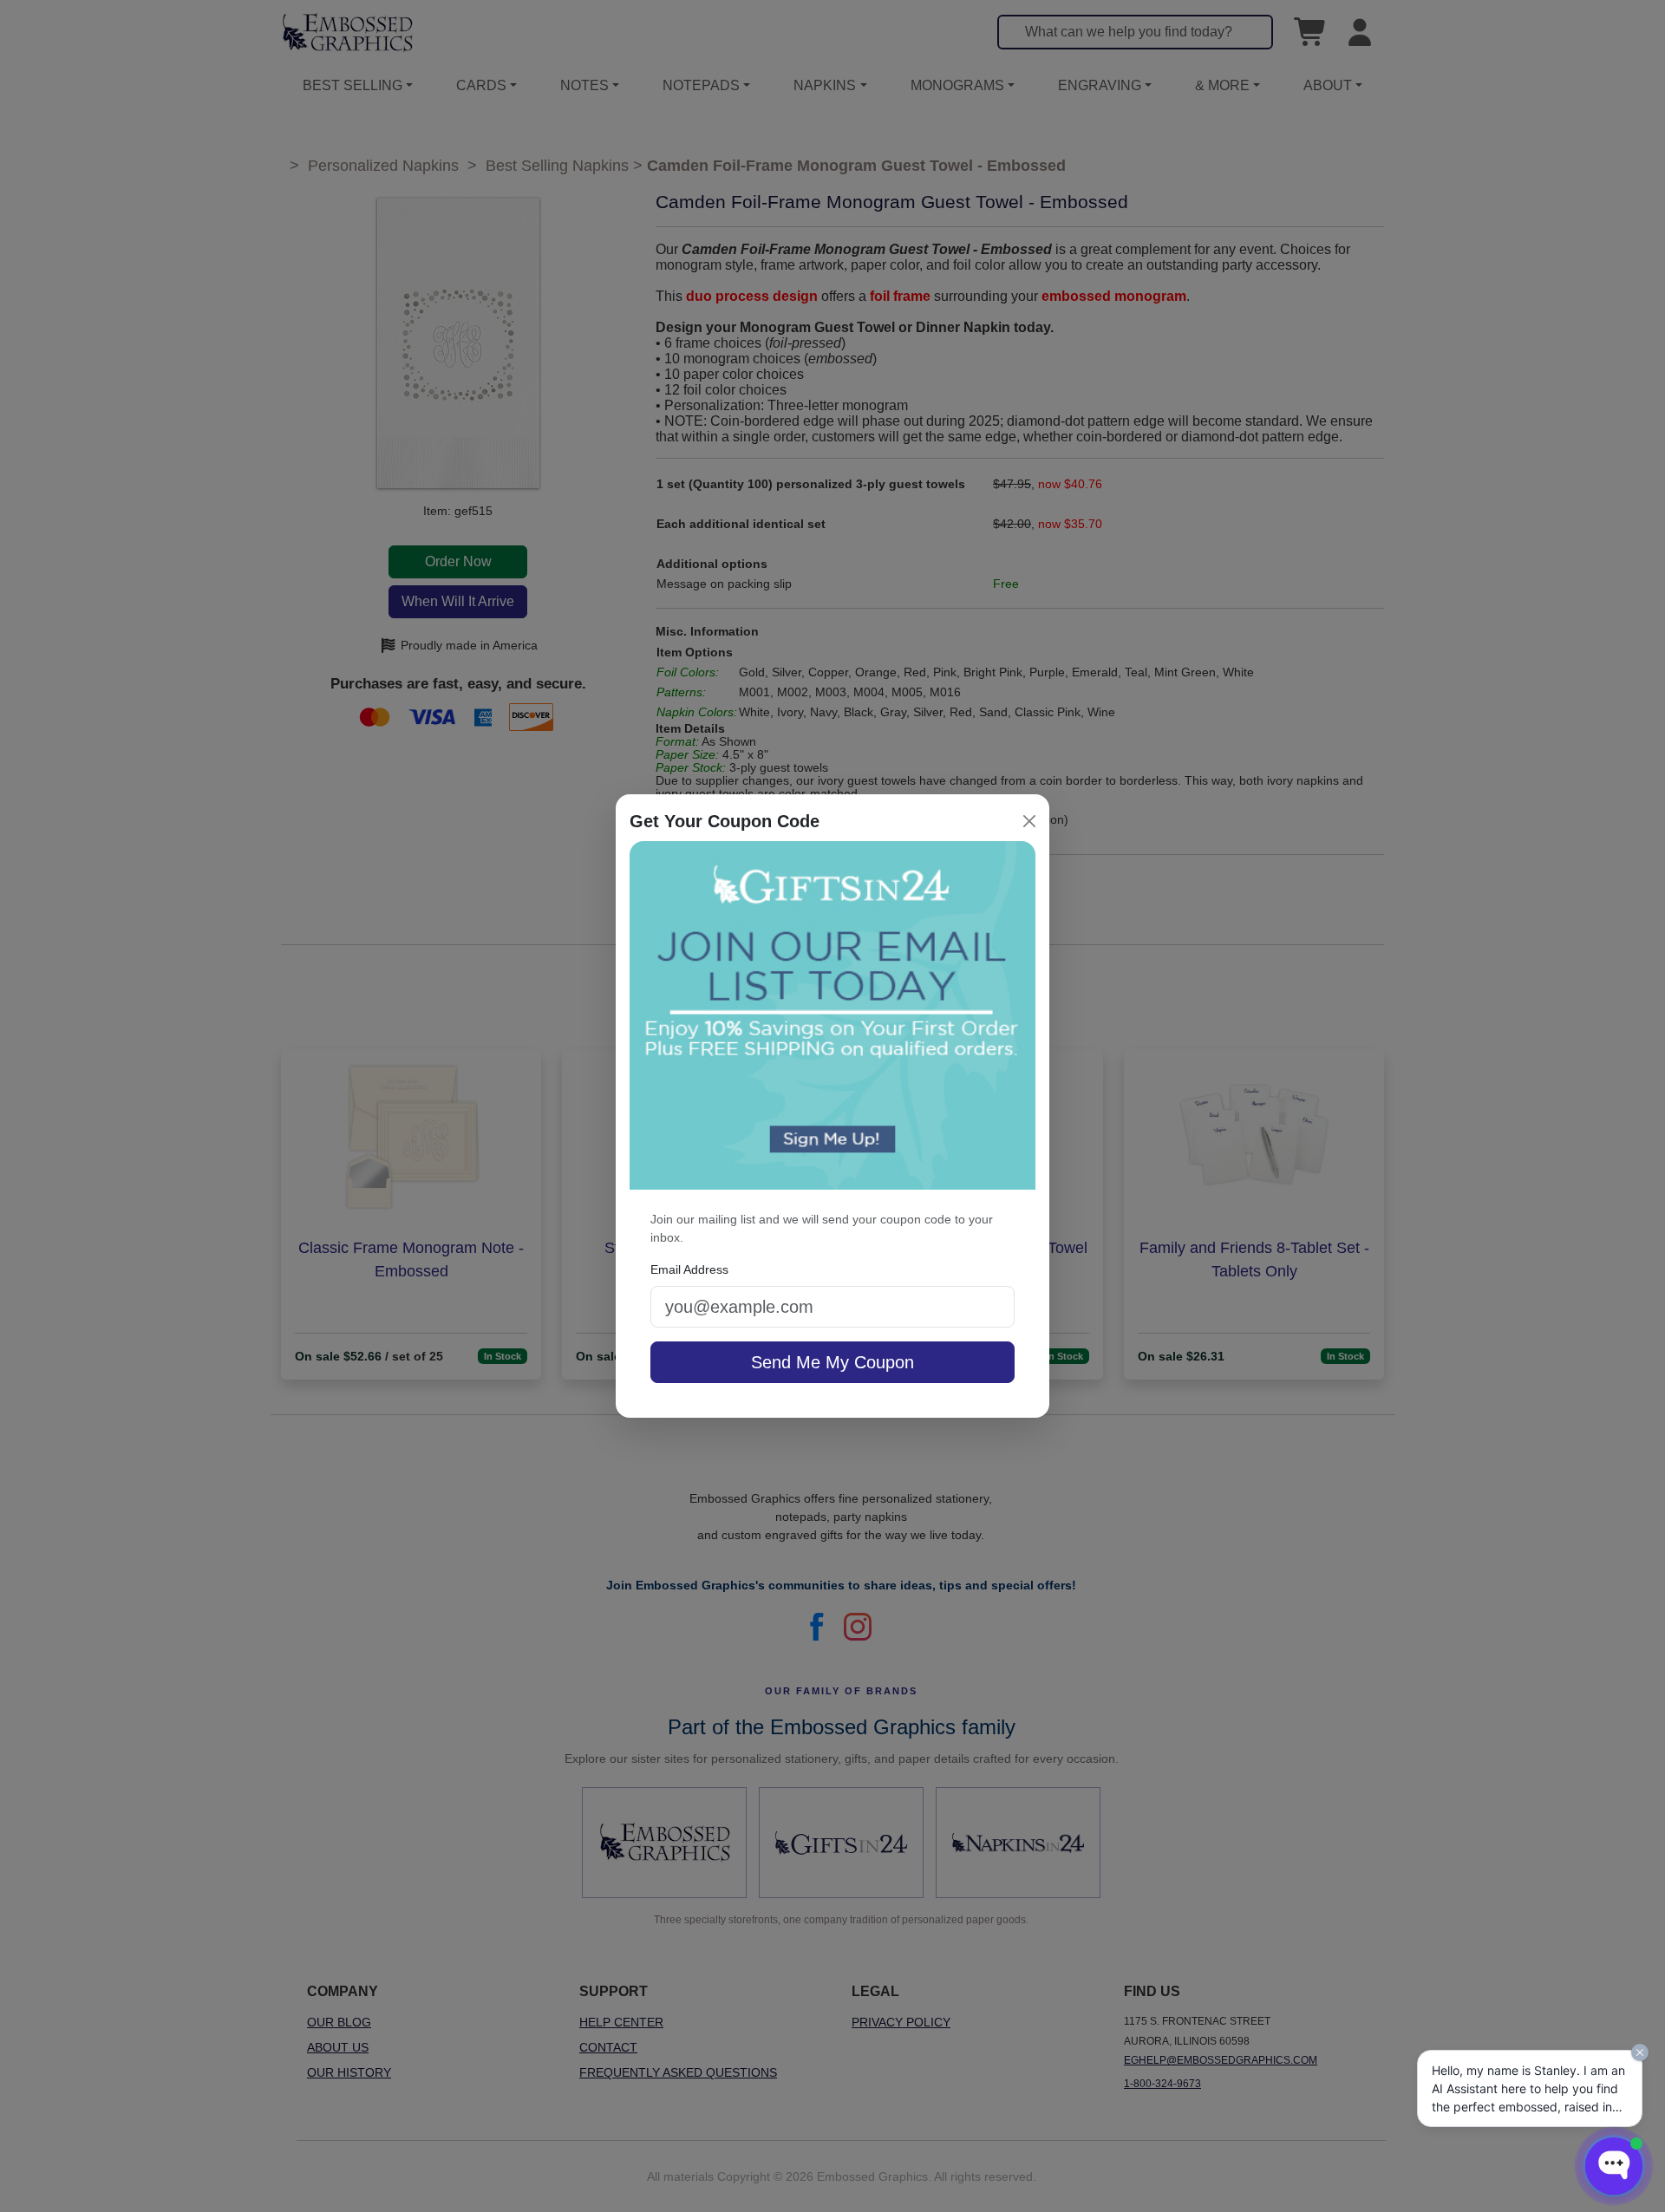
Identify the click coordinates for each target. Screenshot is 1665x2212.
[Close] (1029, 821)
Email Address (689, 1269)
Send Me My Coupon (832, 1362)
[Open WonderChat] (1614, 2166)
